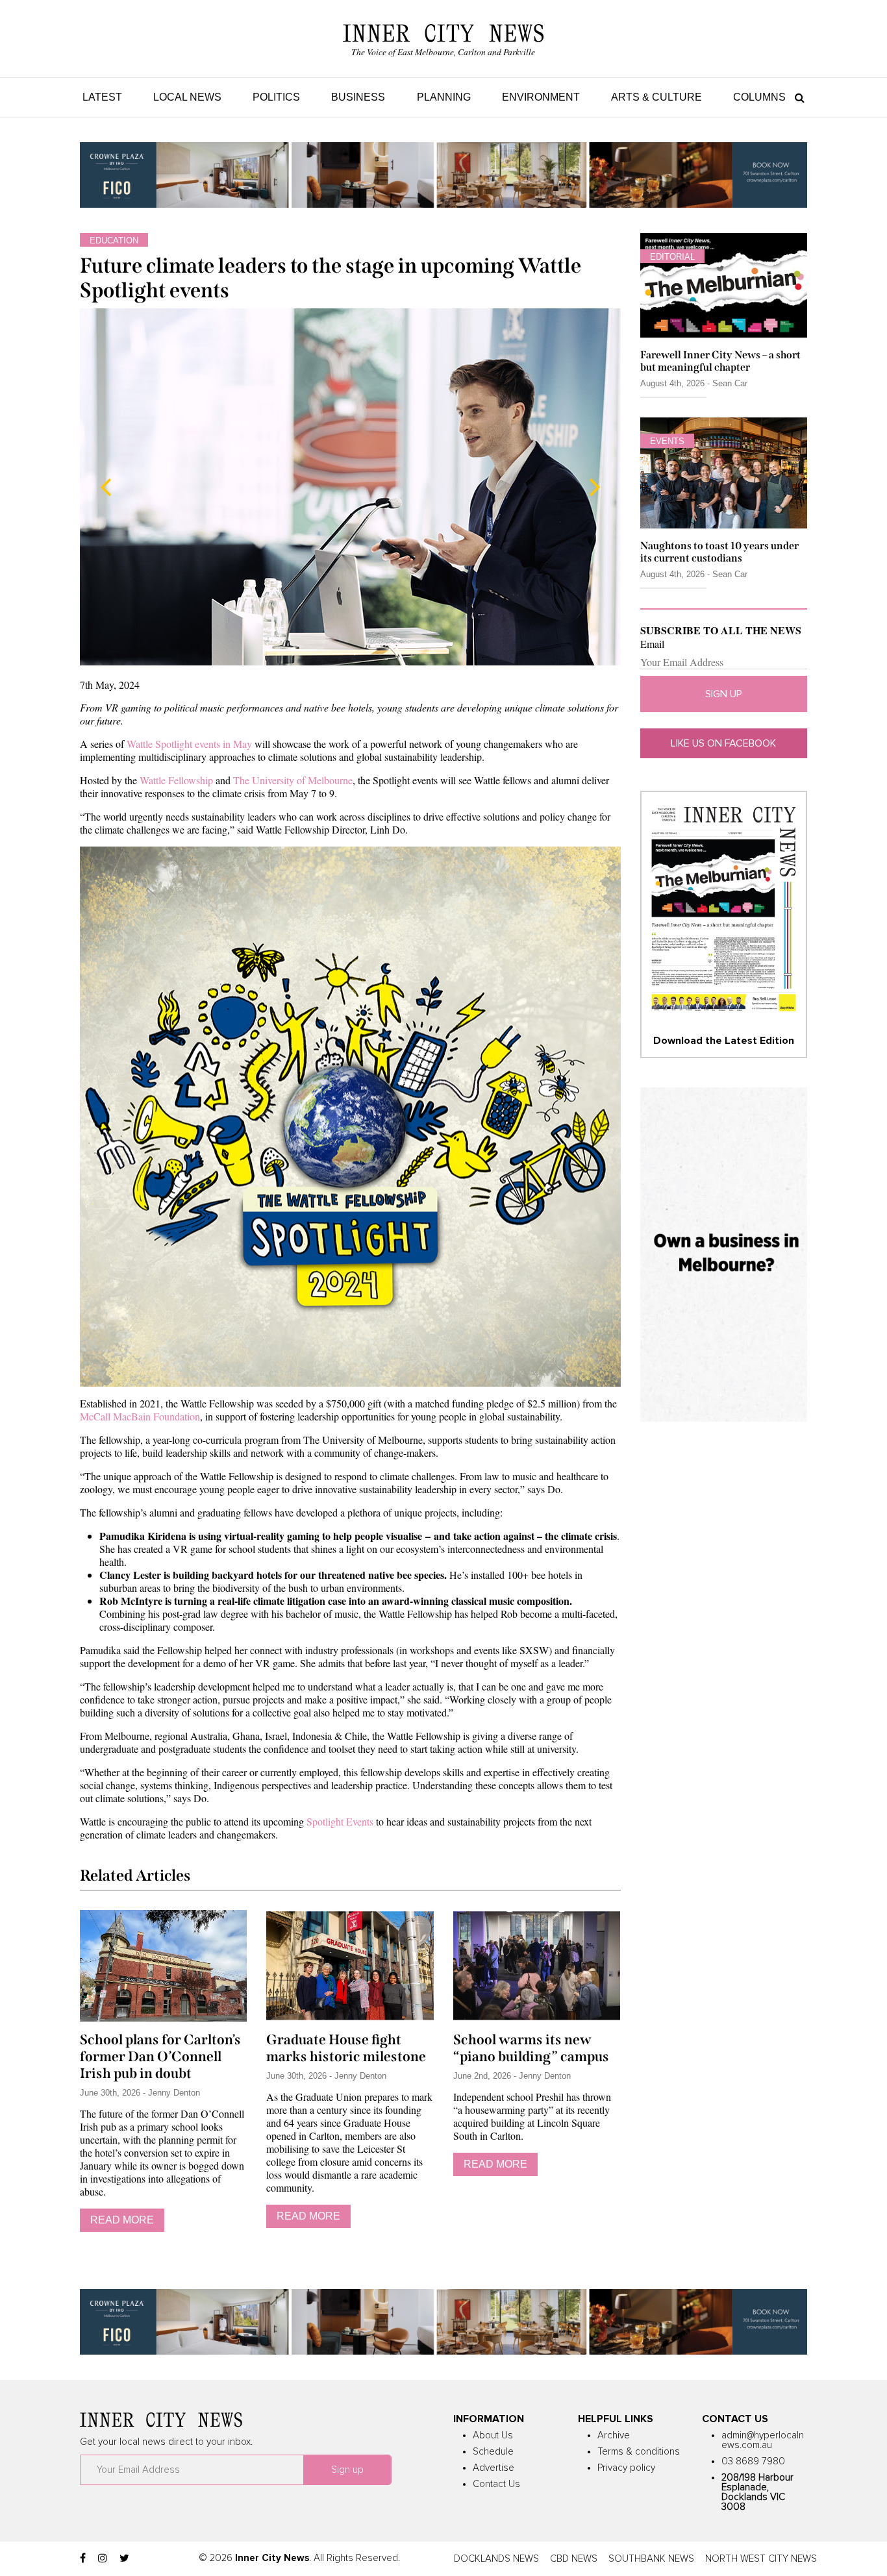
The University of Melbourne (293, 780)
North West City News (761, 2559)
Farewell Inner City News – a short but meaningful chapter (720, 361)
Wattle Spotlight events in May (189, 744)
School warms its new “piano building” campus (531, 2048)
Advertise (493, 2468)
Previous (106, 487)
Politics (276, 97)
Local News (187, 97)
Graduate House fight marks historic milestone (346, 2048)
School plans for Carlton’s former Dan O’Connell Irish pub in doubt (160, 2057)
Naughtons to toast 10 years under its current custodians (719, 552)
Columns (759, 97)
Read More (122, 2220)
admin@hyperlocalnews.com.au (763, 2440)
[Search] (796, 97)
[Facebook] (83, 2558)
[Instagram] (103, 2558)
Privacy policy (626, 2468)
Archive (614, 2435)
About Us (493, 2435)
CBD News (574, 2559)
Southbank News (651, 2559)
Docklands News (496, 2559)
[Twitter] (124, 2558)
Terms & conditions (639, 2452)
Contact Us (496, 2484)
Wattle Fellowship (176, 780)
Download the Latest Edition (724, 1041)
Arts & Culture (656, 97)
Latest (102, 97)
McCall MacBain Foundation (140, 1416)
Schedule (493, 2452)
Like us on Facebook (723, 743)
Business (358, 97)
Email (652, 644)
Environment (541, 97)
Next (595, 487)
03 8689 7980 (753, 2461)
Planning (444, 97)
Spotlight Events (340, 1821)
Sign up (724, 694)
